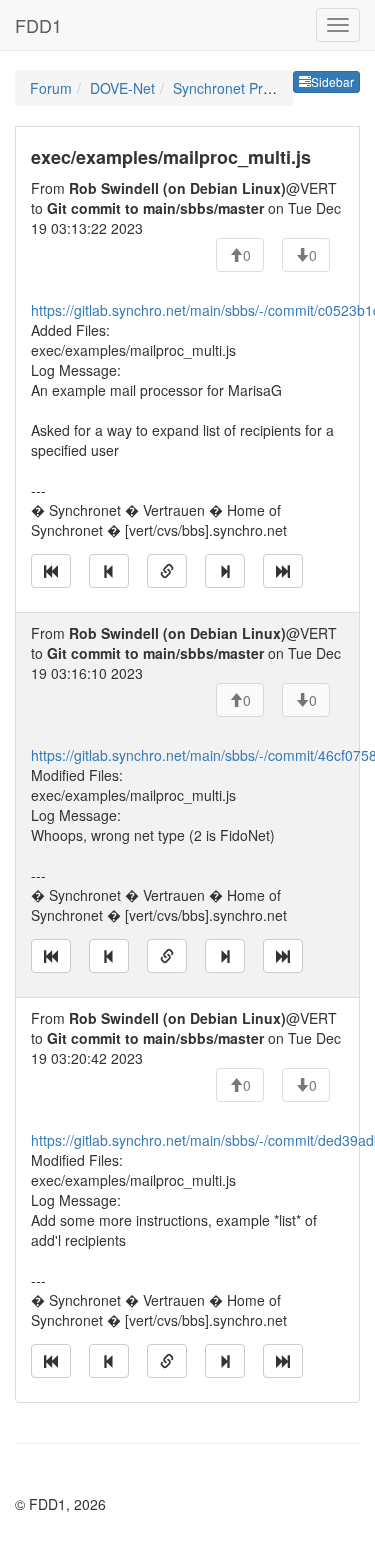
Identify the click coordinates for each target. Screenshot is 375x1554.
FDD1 (38, 25)
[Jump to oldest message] (51, 571)
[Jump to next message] (225, 571)
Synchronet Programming (254, 88)
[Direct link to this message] (167, 571)
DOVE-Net (122, 88)
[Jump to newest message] (283, 571)
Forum (51, 88)
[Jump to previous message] (109, 571)
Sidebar (332, 81)
